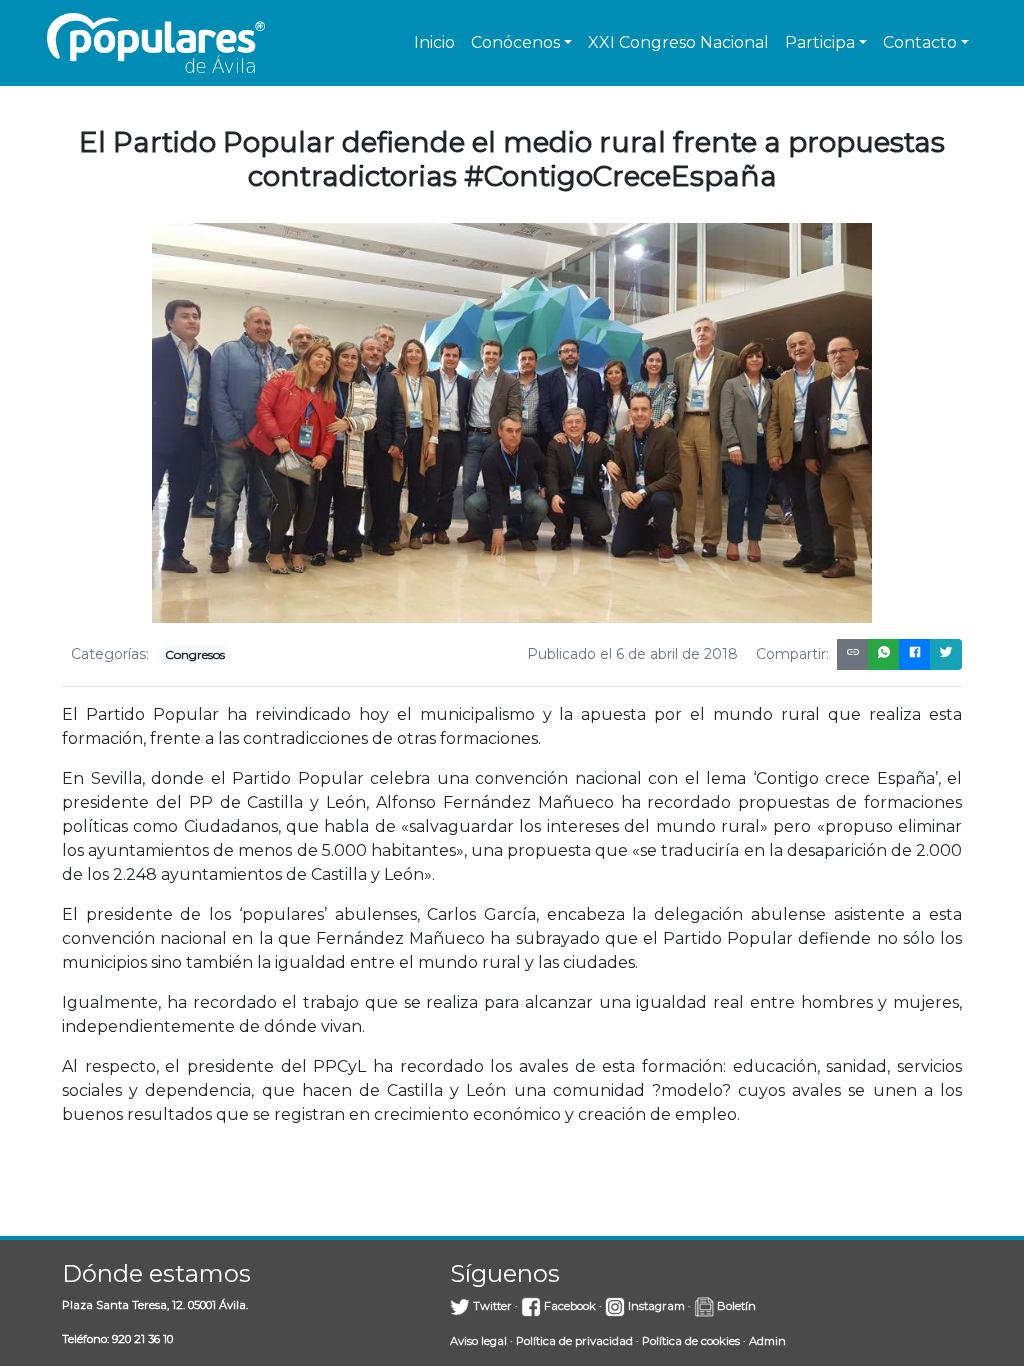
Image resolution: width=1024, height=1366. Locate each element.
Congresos (195, 654)
